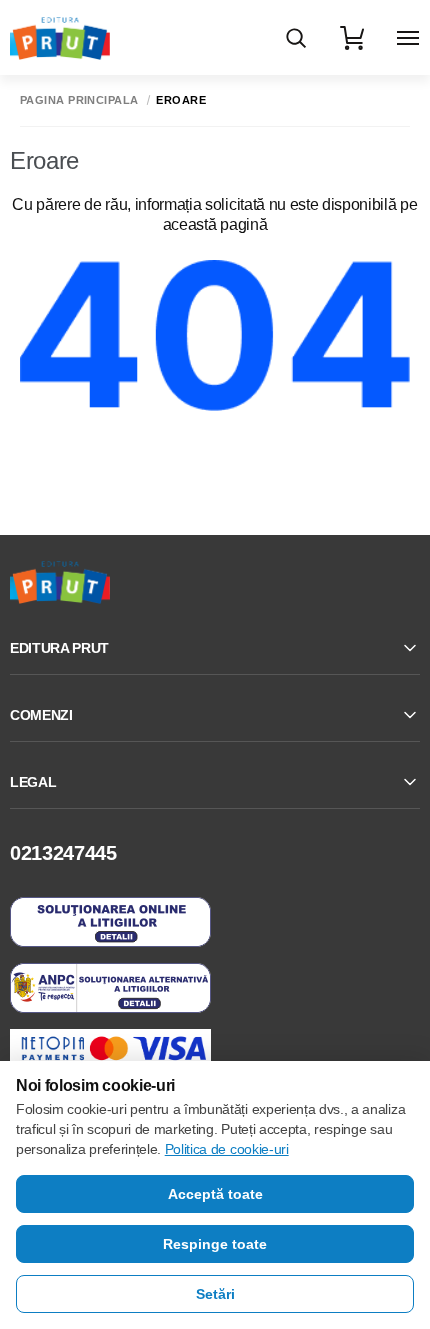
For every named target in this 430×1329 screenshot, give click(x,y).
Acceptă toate (215, 1194)
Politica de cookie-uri (227, 1149)
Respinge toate (215, 1244)
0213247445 (63, 853)
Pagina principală (79, 100)
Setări (215, 1294)
